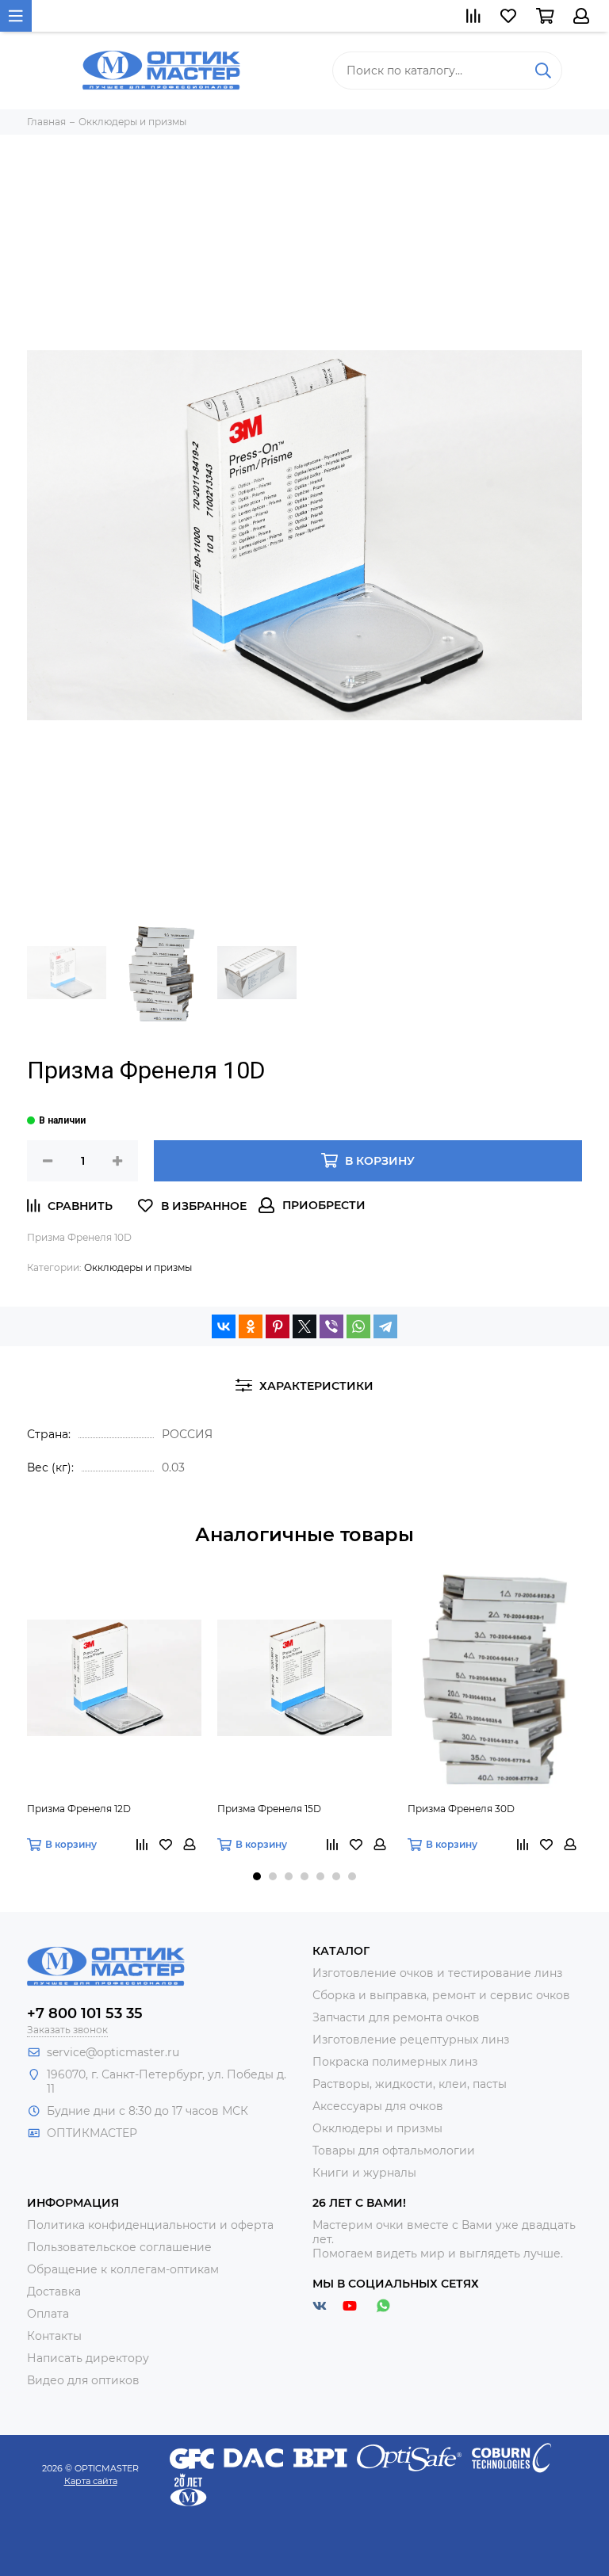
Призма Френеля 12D (79, 1809)
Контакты (54, 2336)
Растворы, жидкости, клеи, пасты (410, 2084)
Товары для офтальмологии (394, 2150)
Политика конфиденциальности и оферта (150, 2225)
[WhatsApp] (358, 1326)
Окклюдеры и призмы (138, 1267)
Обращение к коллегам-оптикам (123, 2269)
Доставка (54, 2292)
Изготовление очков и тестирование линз (437, 1973)
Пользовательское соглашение (119, 2247)
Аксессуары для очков (378, 2106)
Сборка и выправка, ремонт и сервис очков (441, 1995)
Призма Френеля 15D (269, 1809)
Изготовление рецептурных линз (411, 2040)
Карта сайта (91, 2481)
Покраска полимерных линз (395, 2062)
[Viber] (331, 1326)
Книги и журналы (364, 2173)
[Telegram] (385, 1326)
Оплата (48, 2314)
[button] (257, 1876)
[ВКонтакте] (224, 1326)
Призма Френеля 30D (461, 1809)
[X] (304, 1326)
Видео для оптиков (83, 2380)
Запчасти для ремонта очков (396, 2017)
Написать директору (88, 2358)
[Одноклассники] (251, 1326)
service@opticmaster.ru (113, 2052)
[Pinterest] (278, 1326)
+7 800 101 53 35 (85, 2013)
